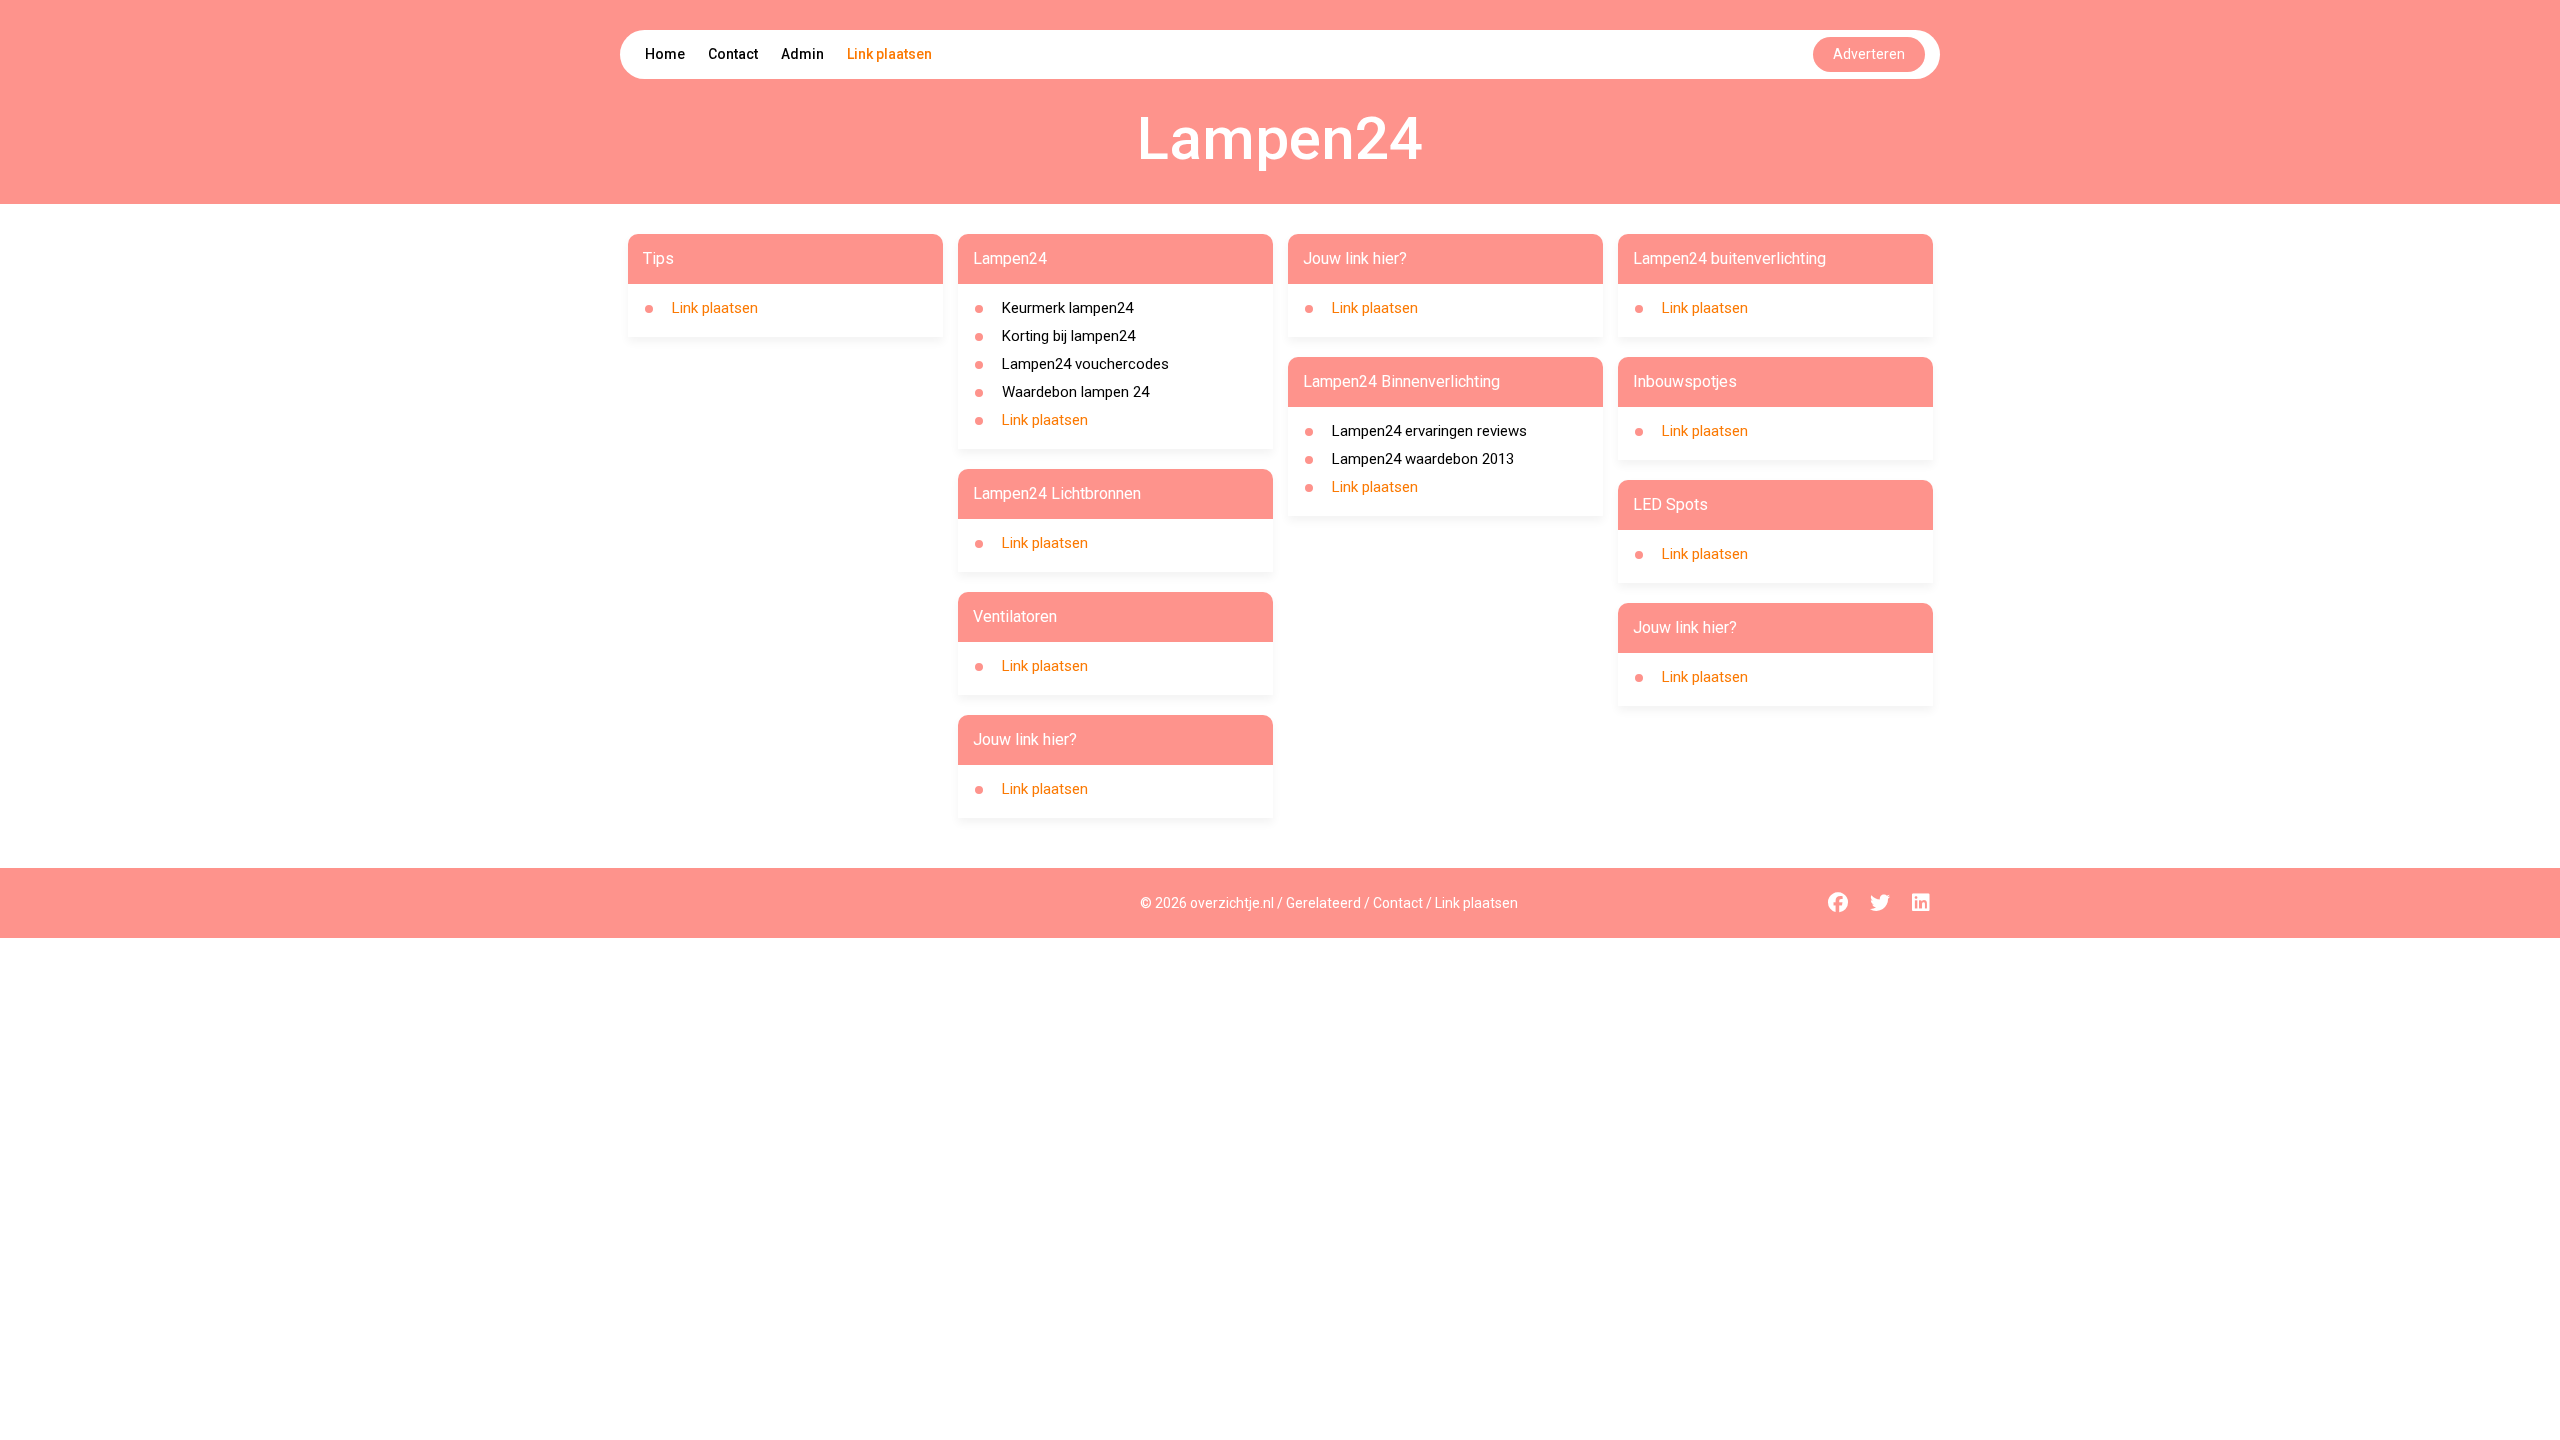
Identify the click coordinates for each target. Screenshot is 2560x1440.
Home (665, 54)
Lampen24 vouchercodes (1085, 364)
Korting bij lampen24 (1068, 336)
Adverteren (1869, 54)
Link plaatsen (889, 54)
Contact (733, 54)
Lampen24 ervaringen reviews (1429, 431)
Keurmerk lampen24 (1067, 308)
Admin (802, 54)
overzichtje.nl (1232, 903)
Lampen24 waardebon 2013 (1423, 459)
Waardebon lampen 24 (1075, 392)
